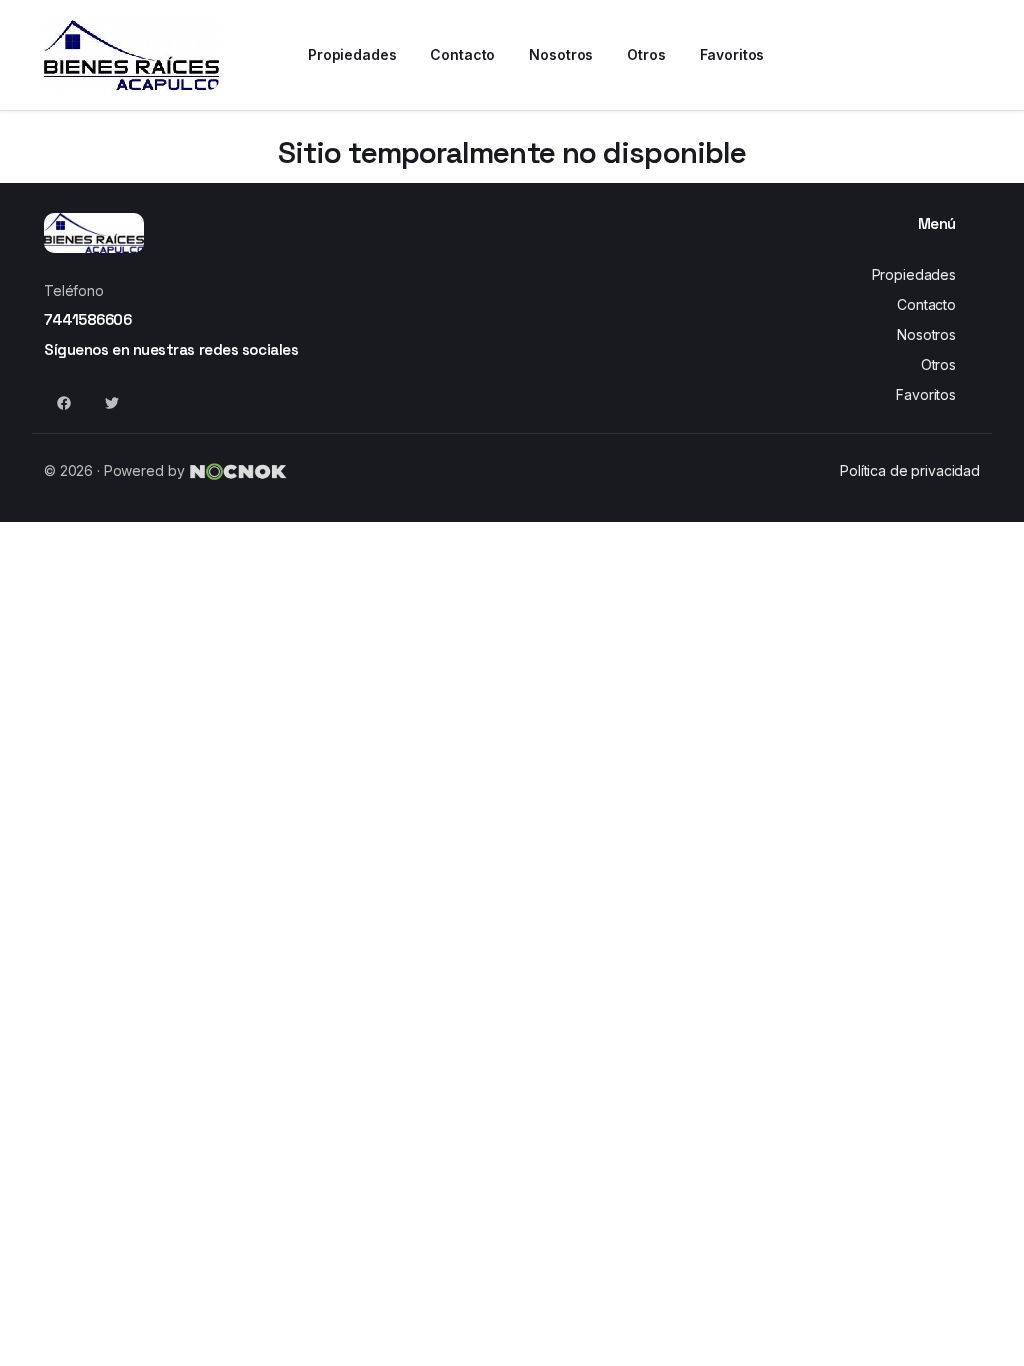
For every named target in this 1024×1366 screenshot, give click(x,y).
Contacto (926, 304)
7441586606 (88, 319)
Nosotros (926, 334)
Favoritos (926, 394)
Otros (938, 364)
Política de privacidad (910, 470)
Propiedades (914, 274)
